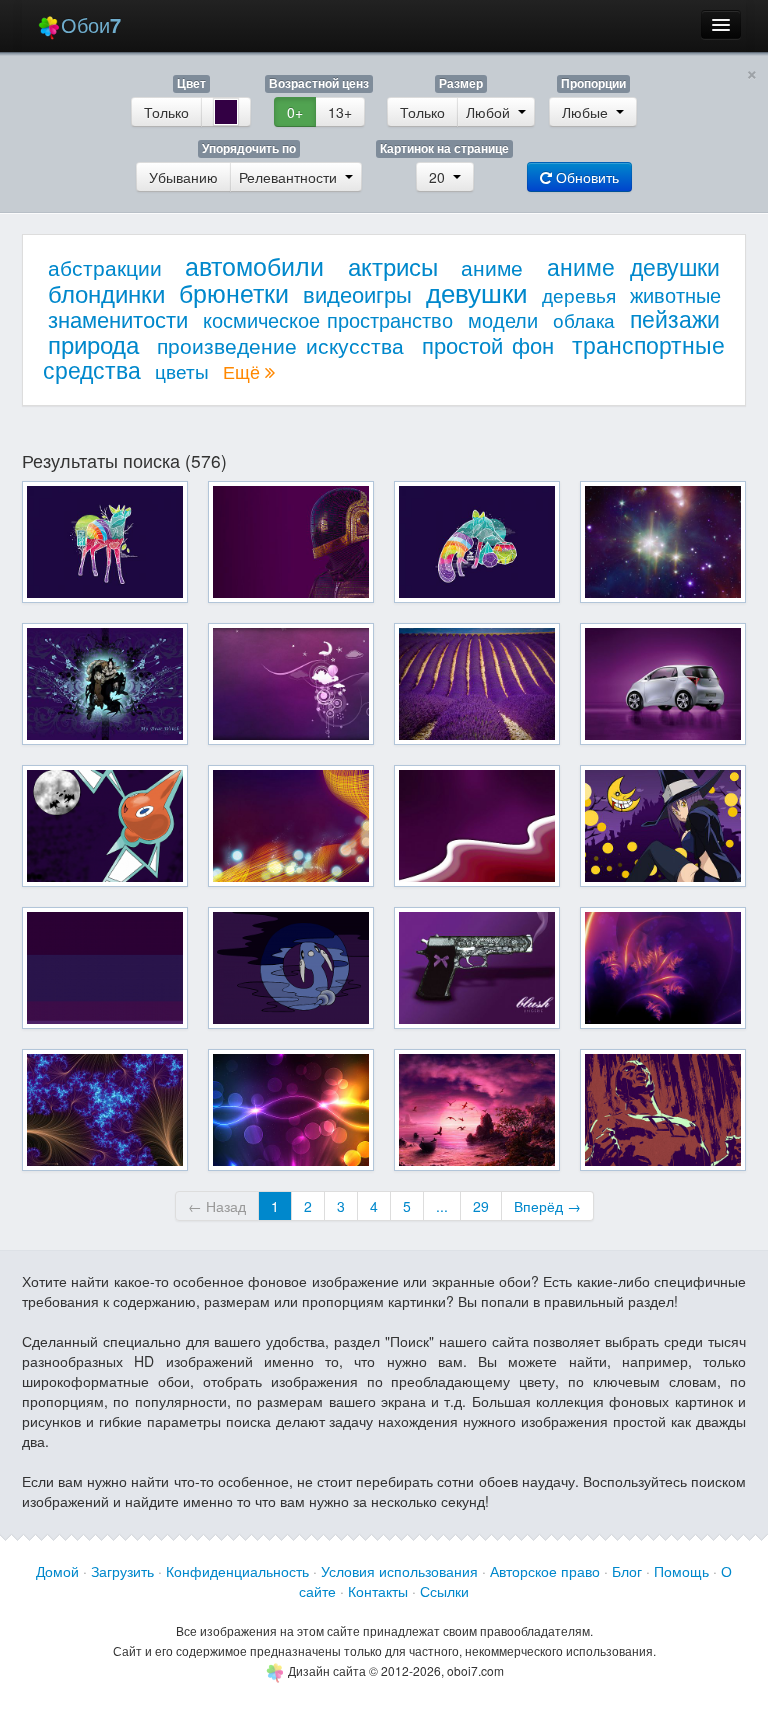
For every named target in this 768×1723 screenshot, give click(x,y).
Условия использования (399, 1571)
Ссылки (444, 1591)
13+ (340, 112)
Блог (627, 1571)
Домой (57, 1571)
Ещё (244, 371)
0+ (295, 112)
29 (481, 1206)
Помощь (681, 1571)
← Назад (217, 1206)
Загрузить (122, 1571)
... (442, 1206)
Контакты (378, 1591)
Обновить (585, 177)
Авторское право (545, 1571)
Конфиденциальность (237, 1571)
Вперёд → (547, 1206)
